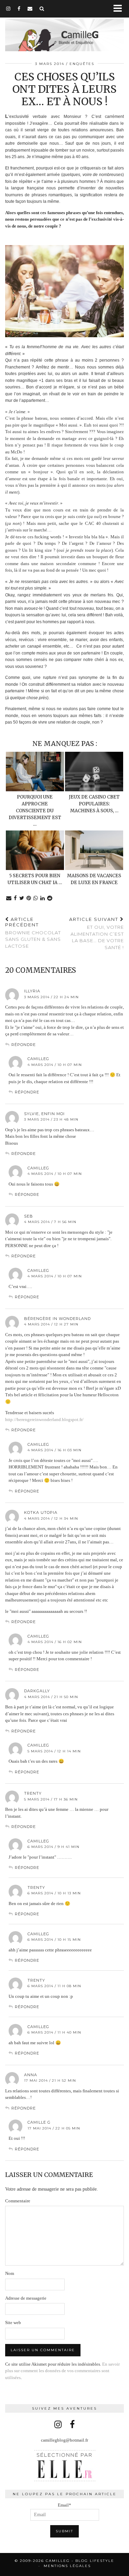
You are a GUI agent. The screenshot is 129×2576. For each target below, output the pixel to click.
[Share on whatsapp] (36, 898)
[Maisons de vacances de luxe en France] (94, 850)
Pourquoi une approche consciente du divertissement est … (35, 811)
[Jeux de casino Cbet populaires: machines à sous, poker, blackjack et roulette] (94, 772)
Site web (13, 2322)
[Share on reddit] (50, 898)
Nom (10, 2273)
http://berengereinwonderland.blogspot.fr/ (44, 1419)
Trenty (33, 1793)
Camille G (39, 2122)
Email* (64, 2505)
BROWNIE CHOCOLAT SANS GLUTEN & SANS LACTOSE (33, 932)
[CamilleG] (64, 31)
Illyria (32, 991)
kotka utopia (41, 1512)
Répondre (24, 1045)
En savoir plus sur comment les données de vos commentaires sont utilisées (62, 2371)
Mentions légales (67, 2566)
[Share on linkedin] (43, 898)
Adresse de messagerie (26, 2298)
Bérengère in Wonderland (57, 1319)
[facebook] (19, 9)
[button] (120, 9)
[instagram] (8, 9)
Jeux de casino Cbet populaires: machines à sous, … (94, 804)
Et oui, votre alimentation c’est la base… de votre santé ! (96, 933)
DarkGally (37, 1691)
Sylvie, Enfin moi (44, 1114)
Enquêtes (82, 64)
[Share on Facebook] (15, 898)
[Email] (30, 9)
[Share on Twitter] (22, 898)
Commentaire (18, 2201)
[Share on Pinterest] (29, 898)
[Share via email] (9, 898)
